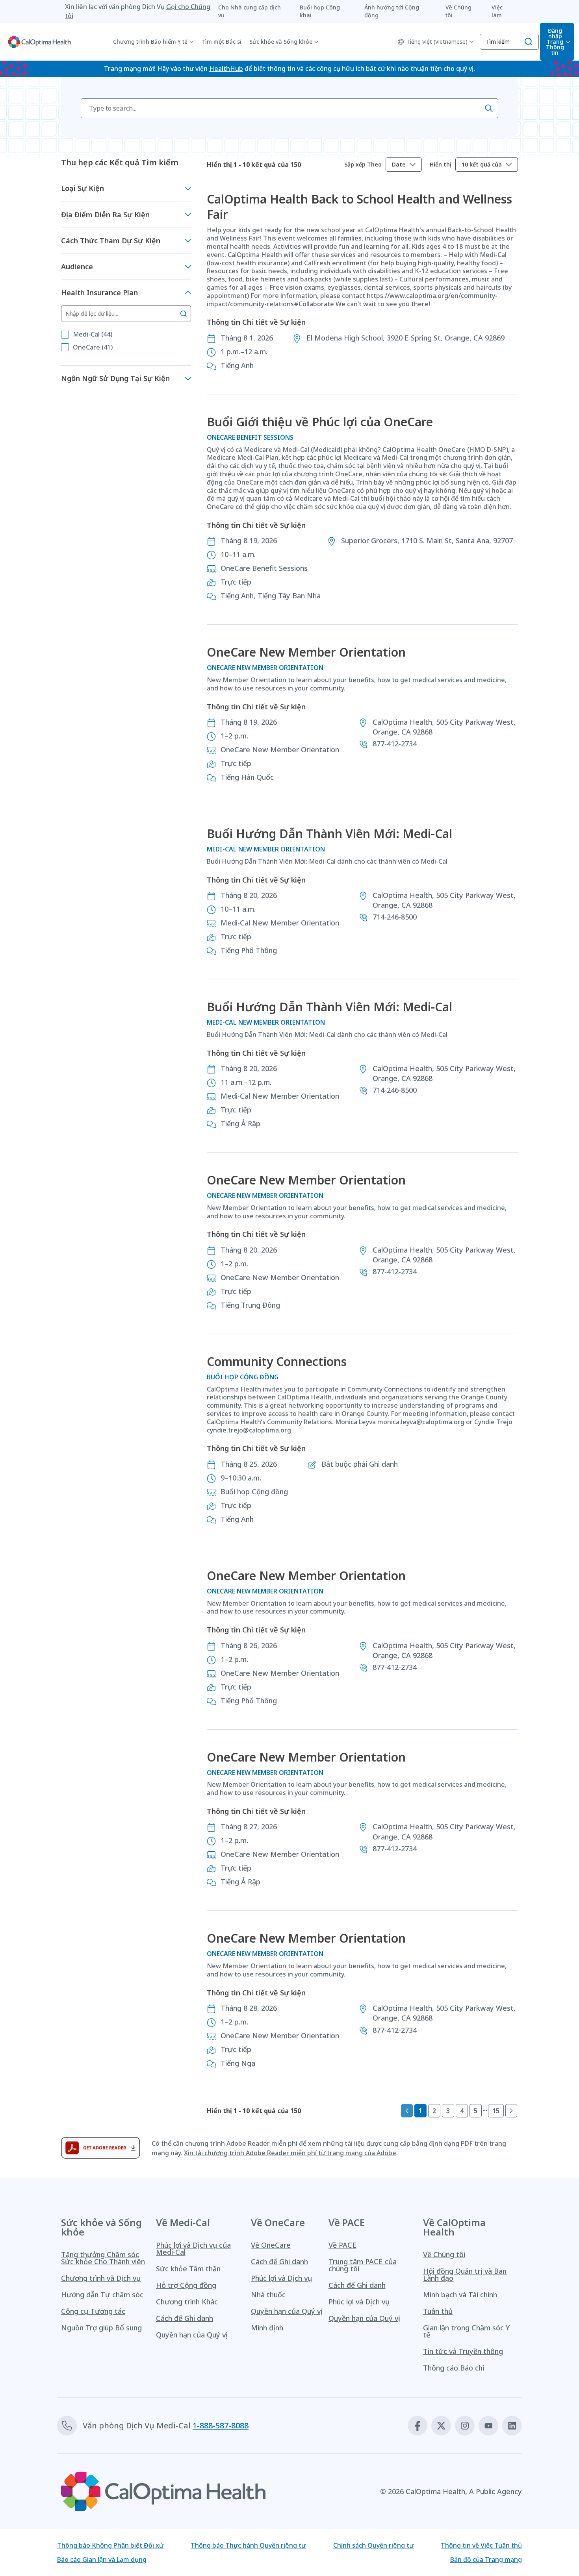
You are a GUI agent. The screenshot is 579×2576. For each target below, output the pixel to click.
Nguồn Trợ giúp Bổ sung (101, 2328)
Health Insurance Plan (99, 292)
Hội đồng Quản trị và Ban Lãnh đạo (465, 2274)
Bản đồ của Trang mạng (486, 2559)
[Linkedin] (512, 2426)
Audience (77, 266)
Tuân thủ (438, 2311)
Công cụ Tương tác (93, 2311)
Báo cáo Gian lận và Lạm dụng (102, 2559)
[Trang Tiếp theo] (511, 2111)
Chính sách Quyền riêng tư (373, 2545)
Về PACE (342, 2245)
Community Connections (277, 1361)
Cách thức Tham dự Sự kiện (111, 241)
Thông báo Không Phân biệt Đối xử (110, 2545)
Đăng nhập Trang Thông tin (555, 42)
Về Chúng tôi (444, 2254)
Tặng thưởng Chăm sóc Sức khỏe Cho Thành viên (103, 2258)
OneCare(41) (93, 347)
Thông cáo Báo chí (454, 2368)
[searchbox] (289, 108)
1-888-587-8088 (221, 2425)
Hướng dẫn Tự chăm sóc (102, 2295)
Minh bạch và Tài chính (460, 2295)
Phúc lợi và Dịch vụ (281, 2278)
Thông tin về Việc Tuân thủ (481, 2545)
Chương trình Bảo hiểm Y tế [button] (150, 42)
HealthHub (226, 68)
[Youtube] (488, 2426)
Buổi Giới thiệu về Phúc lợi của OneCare (320, 422)
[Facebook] (418, 2426)
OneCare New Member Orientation (306, 652)
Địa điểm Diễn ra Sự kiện (105, 215)
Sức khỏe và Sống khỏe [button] (281, 42)
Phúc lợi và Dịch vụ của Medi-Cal (193, 2248)
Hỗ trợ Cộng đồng (186, 2285)
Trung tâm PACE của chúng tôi (363, 2265)
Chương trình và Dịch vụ (101, 2278)
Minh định (267, 2328)
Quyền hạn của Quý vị (192, 2335)
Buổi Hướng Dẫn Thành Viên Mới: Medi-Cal (329, 834)
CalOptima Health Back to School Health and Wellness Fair (359, 207)
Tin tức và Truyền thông (463, 2351)
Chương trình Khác (187, 2302)
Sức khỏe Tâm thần (188, 2269)
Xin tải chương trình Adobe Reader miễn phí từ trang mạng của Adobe (290, 2153)
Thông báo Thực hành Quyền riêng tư (248, 2545)
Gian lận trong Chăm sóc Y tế (466, 2331)
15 (496, 2111)
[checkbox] (65, 335)
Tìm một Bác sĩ (221, 42)
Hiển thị (441, 165)
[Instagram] (465, 2426)
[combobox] (404, 165)
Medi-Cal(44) (93, 334)
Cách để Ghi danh (185, 2318)
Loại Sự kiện (83, 188)
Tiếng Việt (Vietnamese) (437, 42)
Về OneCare (271, 2245)
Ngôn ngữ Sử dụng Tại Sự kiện (115, 378)
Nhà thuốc (268, 2295)
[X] (441, 2426)
